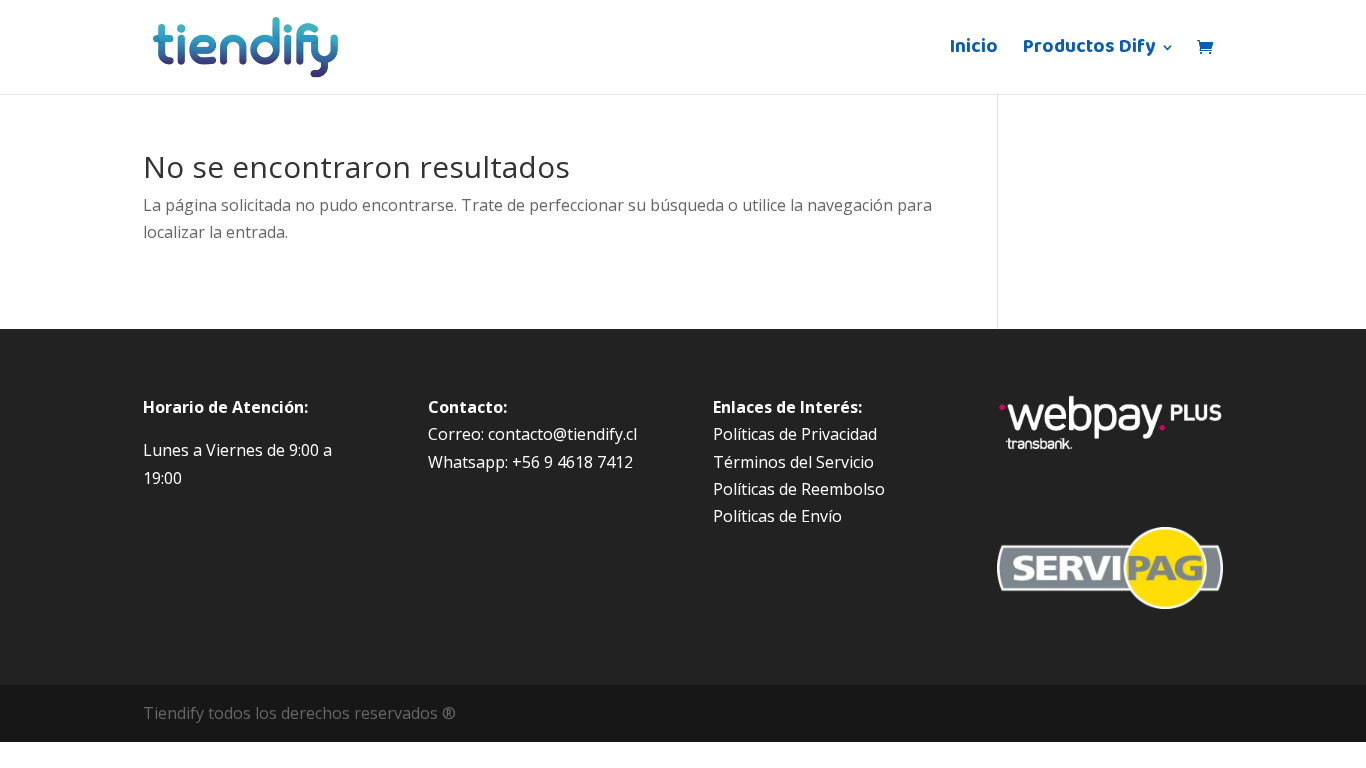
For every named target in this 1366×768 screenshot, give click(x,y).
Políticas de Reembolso (799, 489)
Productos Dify (1089, 51)
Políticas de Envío (777, 516)
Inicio (974, 51)
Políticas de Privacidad (795, 434)
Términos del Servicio (793, 462)
